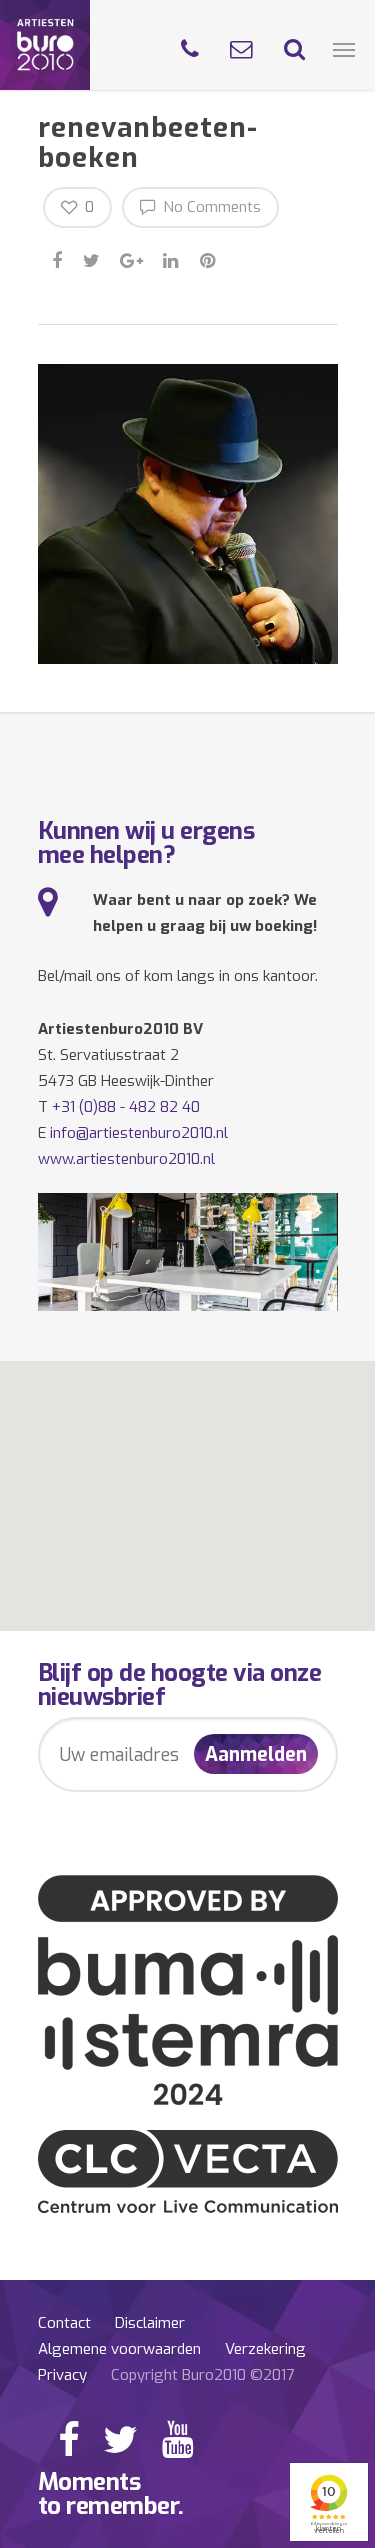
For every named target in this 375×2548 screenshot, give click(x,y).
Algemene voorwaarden (119, 2349)
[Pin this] (209, 258)
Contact (64, 2323)
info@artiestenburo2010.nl (139, 1133)
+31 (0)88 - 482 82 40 (126, 1107)
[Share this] (58, 258)
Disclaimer (150, 2323)
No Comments (210, 207)
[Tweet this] (92, 258)
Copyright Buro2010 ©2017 (202, 2375)
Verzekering (265, 2349)
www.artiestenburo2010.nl (126, 1159)
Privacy (62, 2375)
